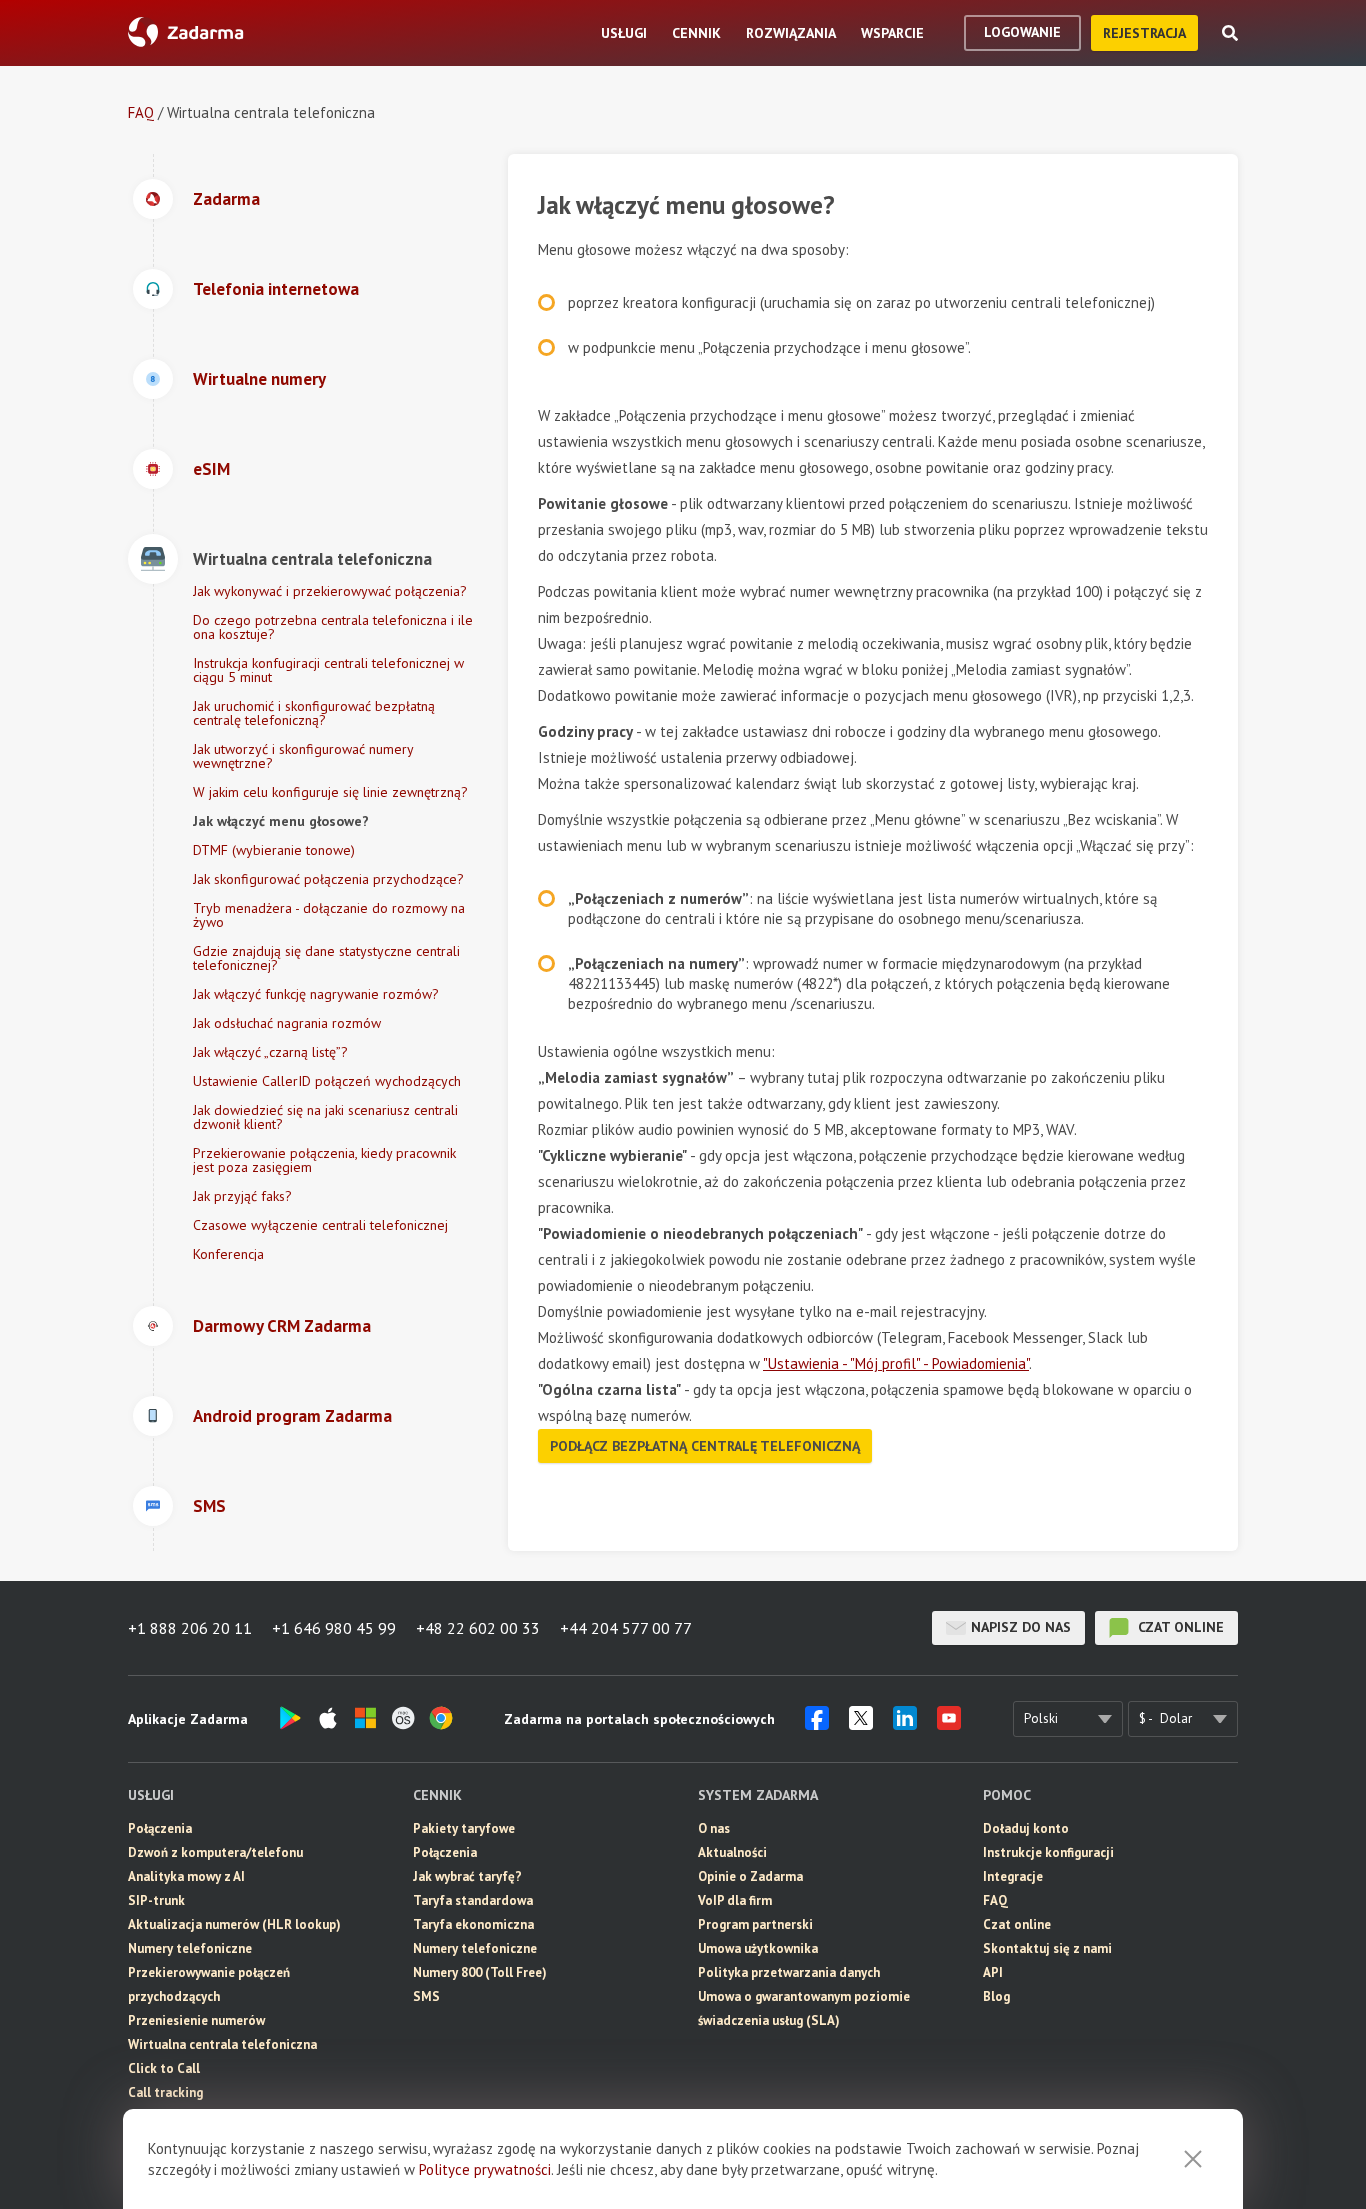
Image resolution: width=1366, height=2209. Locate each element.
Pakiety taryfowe (464, 1828)
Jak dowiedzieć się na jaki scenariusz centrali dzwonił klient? (325, 1117)
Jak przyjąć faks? (242, 1196)
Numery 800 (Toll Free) (480, 1972)
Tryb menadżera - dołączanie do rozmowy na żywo (329, 915)
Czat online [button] (1017, 1924)
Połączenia (160, 1828)
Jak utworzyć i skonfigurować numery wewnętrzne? (303, 756)
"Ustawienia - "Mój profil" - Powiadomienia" (896, 1363)
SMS (426, 1996)
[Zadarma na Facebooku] (817, 1724)
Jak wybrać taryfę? (467, 1876)
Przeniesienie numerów (196, 2020)
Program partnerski (755, 1924)
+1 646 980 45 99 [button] (334, 1628)
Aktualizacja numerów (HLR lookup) (234, 1924)
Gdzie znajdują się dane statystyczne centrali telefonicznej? (326, 958)
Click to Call (164, 2068)
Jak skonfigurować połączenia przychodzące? (328, 879)
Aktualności (732, 1852)
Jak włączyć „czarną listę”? (270, 1052)
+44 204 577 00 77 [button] (626, 1628)
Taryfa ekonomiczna (473, 1924)
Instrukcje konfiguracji (1048, 1852)
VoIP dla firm (735, 1900)
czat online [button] (1179, 1627)
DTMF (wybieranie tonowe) (274, 850)
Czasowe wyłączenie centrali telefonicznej (320, 1225)
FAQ (141, 112)
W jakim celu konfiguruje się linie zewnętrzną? (330, 792)
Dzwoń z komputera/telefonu (215, 1852)
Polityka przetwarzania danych (789, 1972)
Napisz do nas (1021, 1627)
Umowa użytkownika (758, 1948)
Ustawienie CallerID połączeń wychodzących (327, 1081)
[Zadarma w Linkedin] (905, 1724)
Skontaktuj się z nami (1047, 1948)
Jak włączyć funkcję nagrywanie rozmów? (316, 994)
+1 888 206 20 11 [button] (190, 1628)
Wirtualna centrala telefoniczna (222, 2044)
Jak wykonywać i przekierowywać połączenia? (330, 591)
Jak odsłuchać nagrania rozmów (287, 1023)
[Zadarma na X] (861, 1724)
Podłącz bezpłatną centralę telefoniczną (705, 1446)
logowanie (1022, 32)
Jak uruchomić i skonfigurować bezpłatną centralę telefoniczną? (314, 713)
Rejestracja (1144, 33)
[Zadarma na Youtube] (949, 1724)
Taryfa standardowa (473, 1900)
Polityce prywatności (485, 2169)
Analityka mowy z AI (186, 1876)
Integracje (1013, 1876)
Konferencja (228, 1254)
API (993, 1972)
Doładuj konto (1026, 1828)
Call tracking (165, 2092)
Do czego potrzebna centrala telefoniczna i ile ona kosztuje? (333, 627)
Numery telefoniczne (190, 1948)
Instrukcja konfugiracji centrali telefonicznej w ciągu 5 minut (328, 670)
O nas (714, 1828)
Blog (996, 1996)
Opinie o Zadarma (750, 1876)
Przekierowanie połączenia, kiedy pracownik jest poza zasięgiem (324, 1160)
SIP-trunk (156, 1900)
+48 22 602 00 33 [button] (478, 1628)
